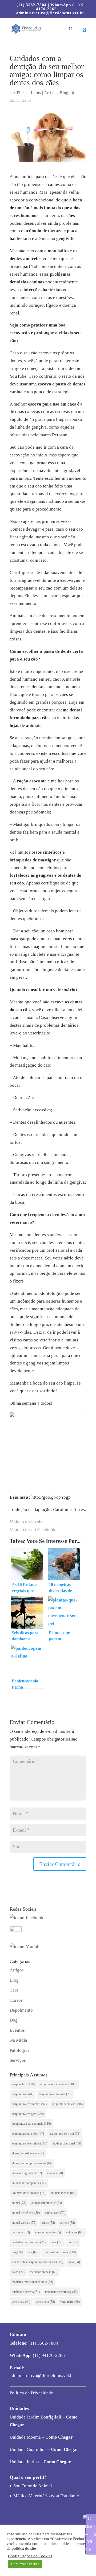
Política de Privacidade (31, 2393)
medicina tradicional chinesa (32, 2282)
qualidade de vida (26, 2292)
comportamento (48, 2232)
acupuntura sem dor (65, 2133)
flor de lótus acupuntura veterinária (37, 2262)
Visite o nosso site (27, 1522)
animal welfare (24, 2223)
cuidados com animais (29, 2242)
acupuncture (23, 2084)
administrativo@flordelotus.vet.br (42, 2376)
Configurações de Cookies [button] (30, 2556)
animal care (55, 2213)
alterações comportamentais (32, 2163)
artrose (68, 2223)
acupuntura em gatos (28, 2114)
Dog (14, 2020)
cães (57, 2242)
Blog (64, 93)
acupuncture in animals (58, 2084)
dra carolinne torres (60, 2252)
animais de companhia (29, 2183)
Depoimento (21, 2010)
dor (33, 2252)
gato (74, 2262)
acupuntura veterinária (29, 2143)
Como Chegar (59, 2437)
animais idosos (63, 2193)
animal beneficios (26, 2213)
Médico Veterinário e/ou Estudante (46, 2496)
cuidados (75, 2232)
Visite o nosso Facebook (33, 1530)
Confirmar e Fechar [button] (25, 2564)
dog (17, 2252)
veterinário (70, 2302)
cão (73, 2242)
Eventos (17, 2030)
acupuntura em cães (67, 2104)
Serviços (18, 2060)
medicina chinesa (44, 2272)
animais (55, 2173)
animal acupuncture (47, 2203)
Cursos (16, 2000)
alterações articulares (28, 2153)
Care (14, 1990)
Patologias (19, 2050)
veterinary (21, 2302)
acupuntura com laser (55, 2094)
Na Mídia (18, 2040)
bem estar (21, 2232)
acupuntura (23, 2094)
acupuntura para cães (28, 2133)
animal (19, 2203)
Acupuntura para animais (31, 2124)
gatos (18, 2272)
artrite (48, 2223)
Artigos (51, 93)
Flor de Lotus (29, 93)
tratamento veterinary (61, 2292)
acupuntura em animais (29, 2104)
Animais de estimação (29, 2193)
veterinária (45, 2302)
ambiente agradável (27, 2173)
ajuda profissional (67, 2143)
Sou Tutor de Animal (33, 2486)
